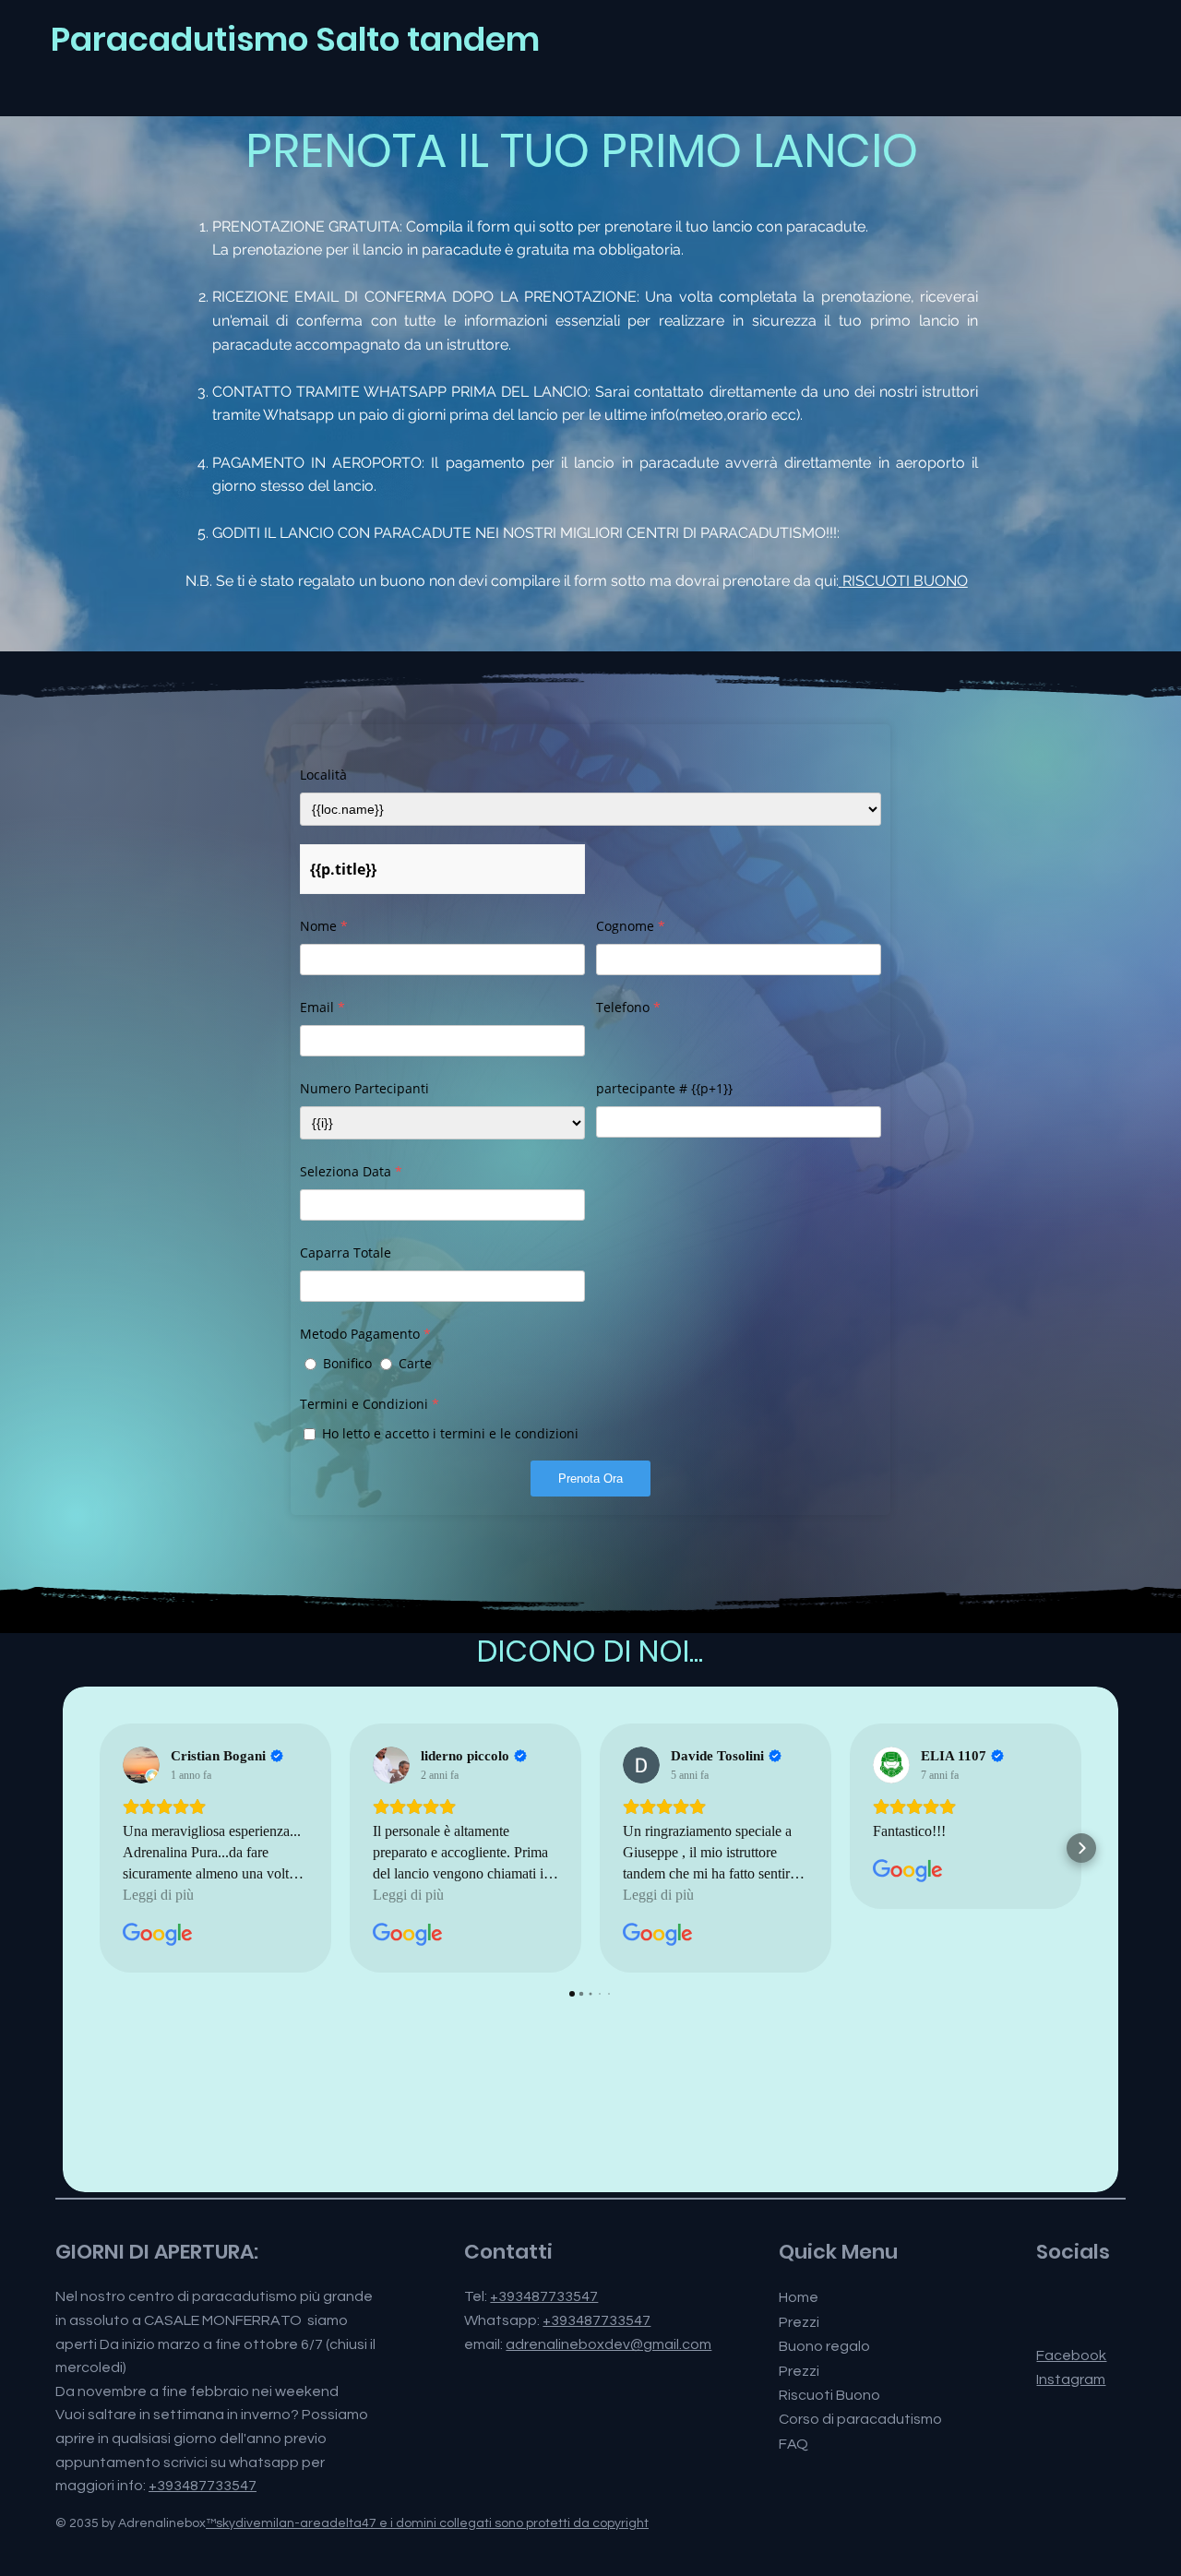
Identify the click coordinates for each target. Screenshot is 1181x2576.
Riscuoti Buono (829, 2395)
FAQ (793, 2444)
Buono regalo (824, 2346)
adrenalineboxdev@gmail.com (608, 2344)
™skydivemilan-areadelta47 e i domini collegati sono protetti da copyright (427, 2523)
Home (799, 2297)
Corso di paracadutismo (860, 2419)
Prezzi (799, 2322)
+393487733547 (203, 2486)
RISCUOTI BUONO (905, 581)
